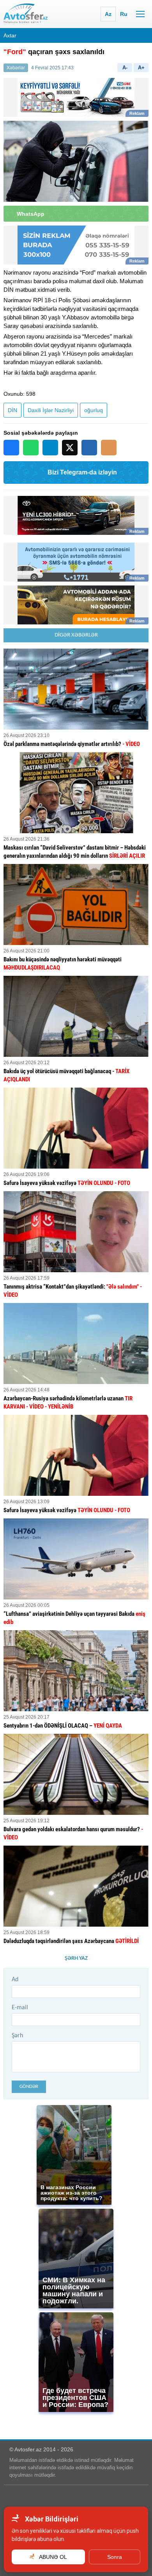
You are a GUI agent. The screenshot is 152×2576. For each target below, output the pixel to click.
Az (108, 14)
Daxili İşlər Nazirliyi (51, 410)
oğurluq (94, 410)
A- (125, 68)
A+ (141, 68)
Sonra (115, 2557)
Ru (124, 14)
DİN (12, 410)
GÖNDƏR (29, 2087)
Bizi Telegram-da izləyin (82, 472)
